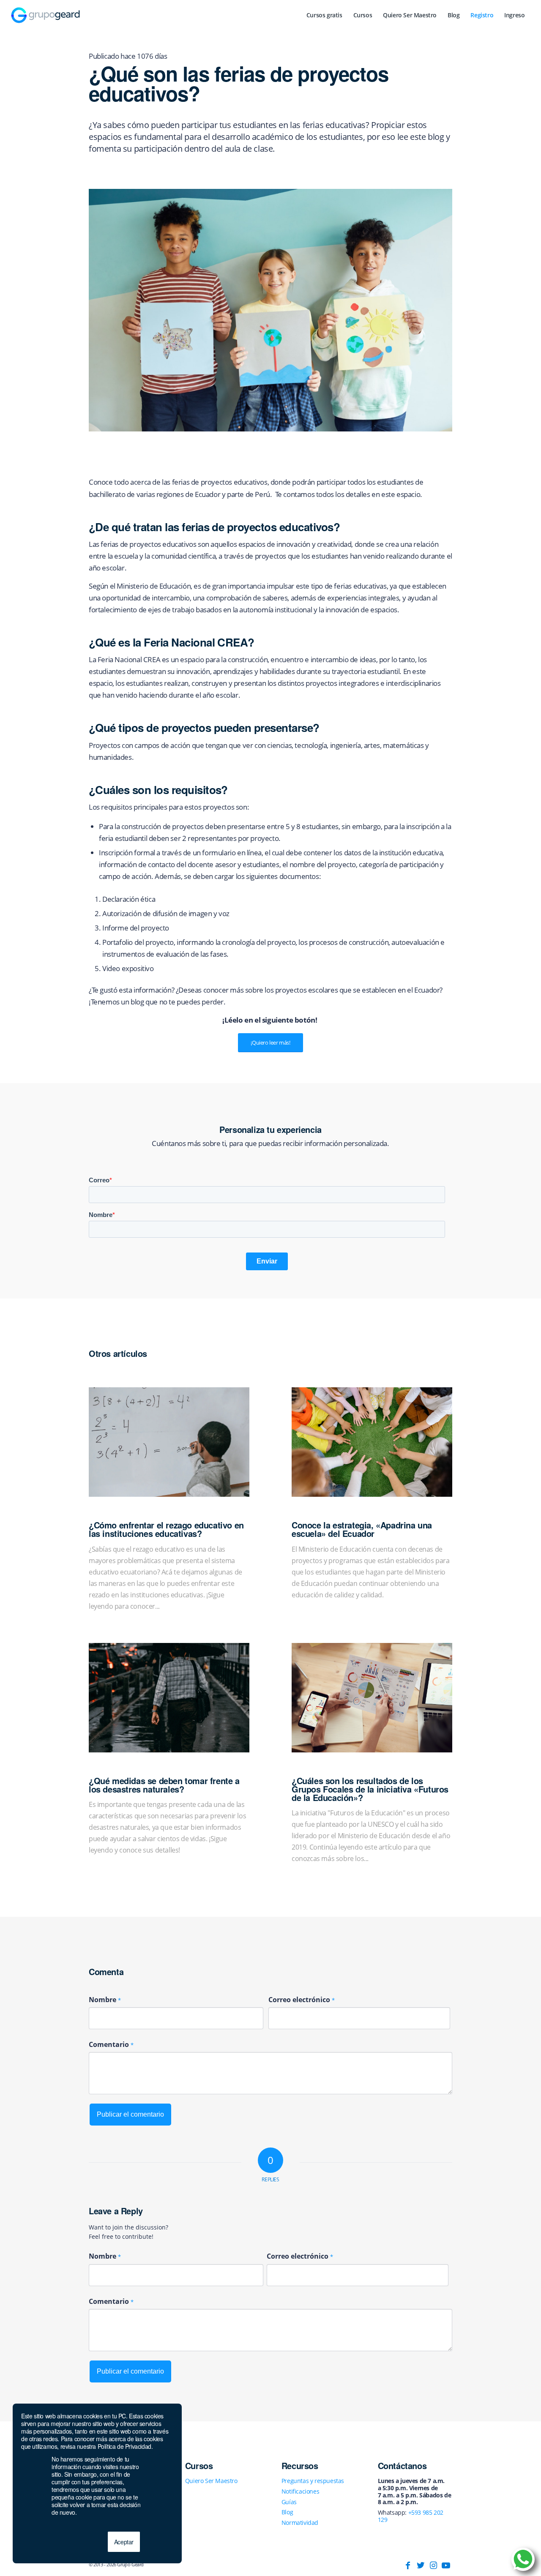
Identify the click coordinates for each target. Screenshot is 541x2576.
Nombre (105, 2000)
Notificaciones (300, 2491)
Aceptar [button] (124, 2542)
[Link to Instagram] (433, 2565)
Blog (287, 2512)
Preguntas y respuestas (313, 2481)
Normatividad (300, 2523)
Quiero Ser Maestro (211, 2481)
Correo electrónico (302, 2000)
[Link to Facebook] (408, 2565)
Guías (289, 2502)
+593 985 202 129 (411, 2516)
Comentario (111, 2044)
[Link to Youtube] (446, 2565)
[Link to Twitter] (421, 2565)
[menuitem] (324, 15)
